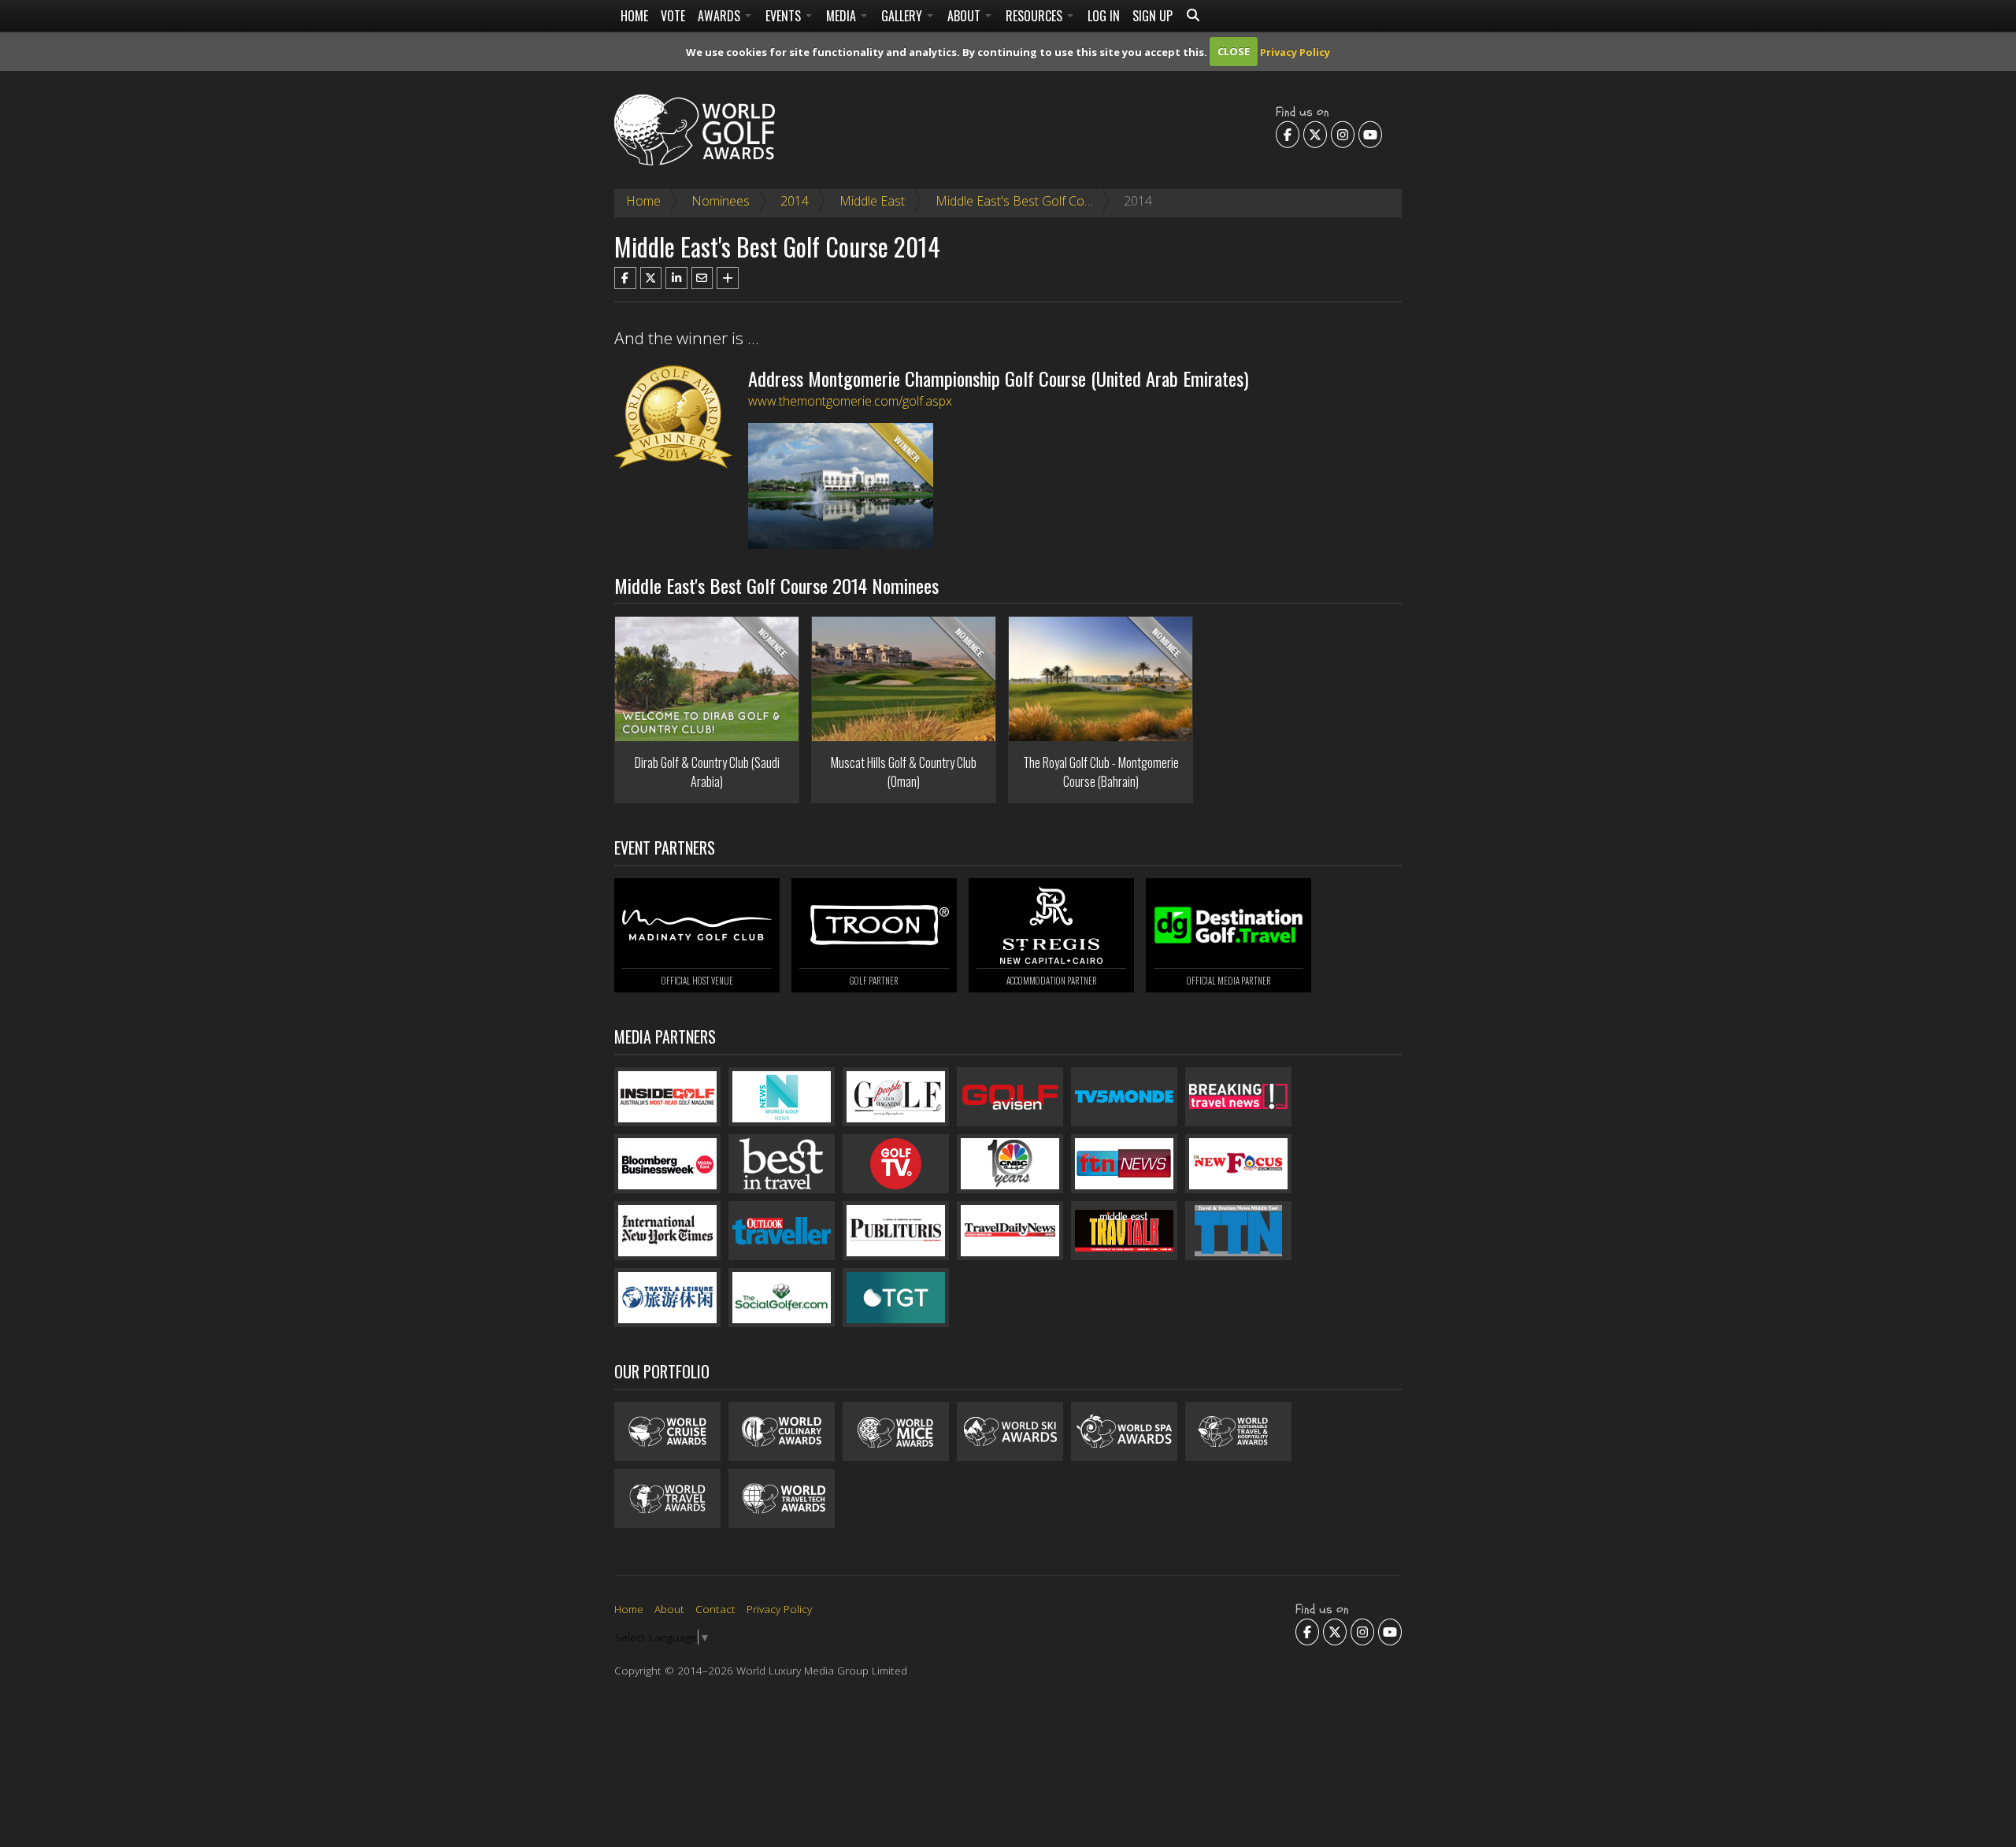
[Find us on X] (1315, 134)
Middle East (872, 201)
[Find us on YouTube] (1370, 134)
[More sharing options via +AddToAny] (728, 278)
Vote (673, 16)
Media (843, 16)
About (965, 16)
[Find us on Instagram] (1343, 134)
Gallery (903, 16)
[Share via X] (651, 278)
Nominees (721, 201)
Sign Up (1153, 16)
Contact (715, 1609)
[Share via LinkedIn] (676, 278)
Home (634, 16)
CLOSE (1234, 51)
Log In (1104, 16)
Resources (1036, 16)
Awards (721, 16)
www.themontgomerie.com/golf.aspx (850, 401)
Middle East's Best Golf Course (1023, 201)
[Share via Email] (702, 278)
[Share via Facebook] (625, 278)
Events (785, 16)
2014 (795, 201)
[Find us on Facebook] (1288, 134)
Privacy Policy (1295, 51)
